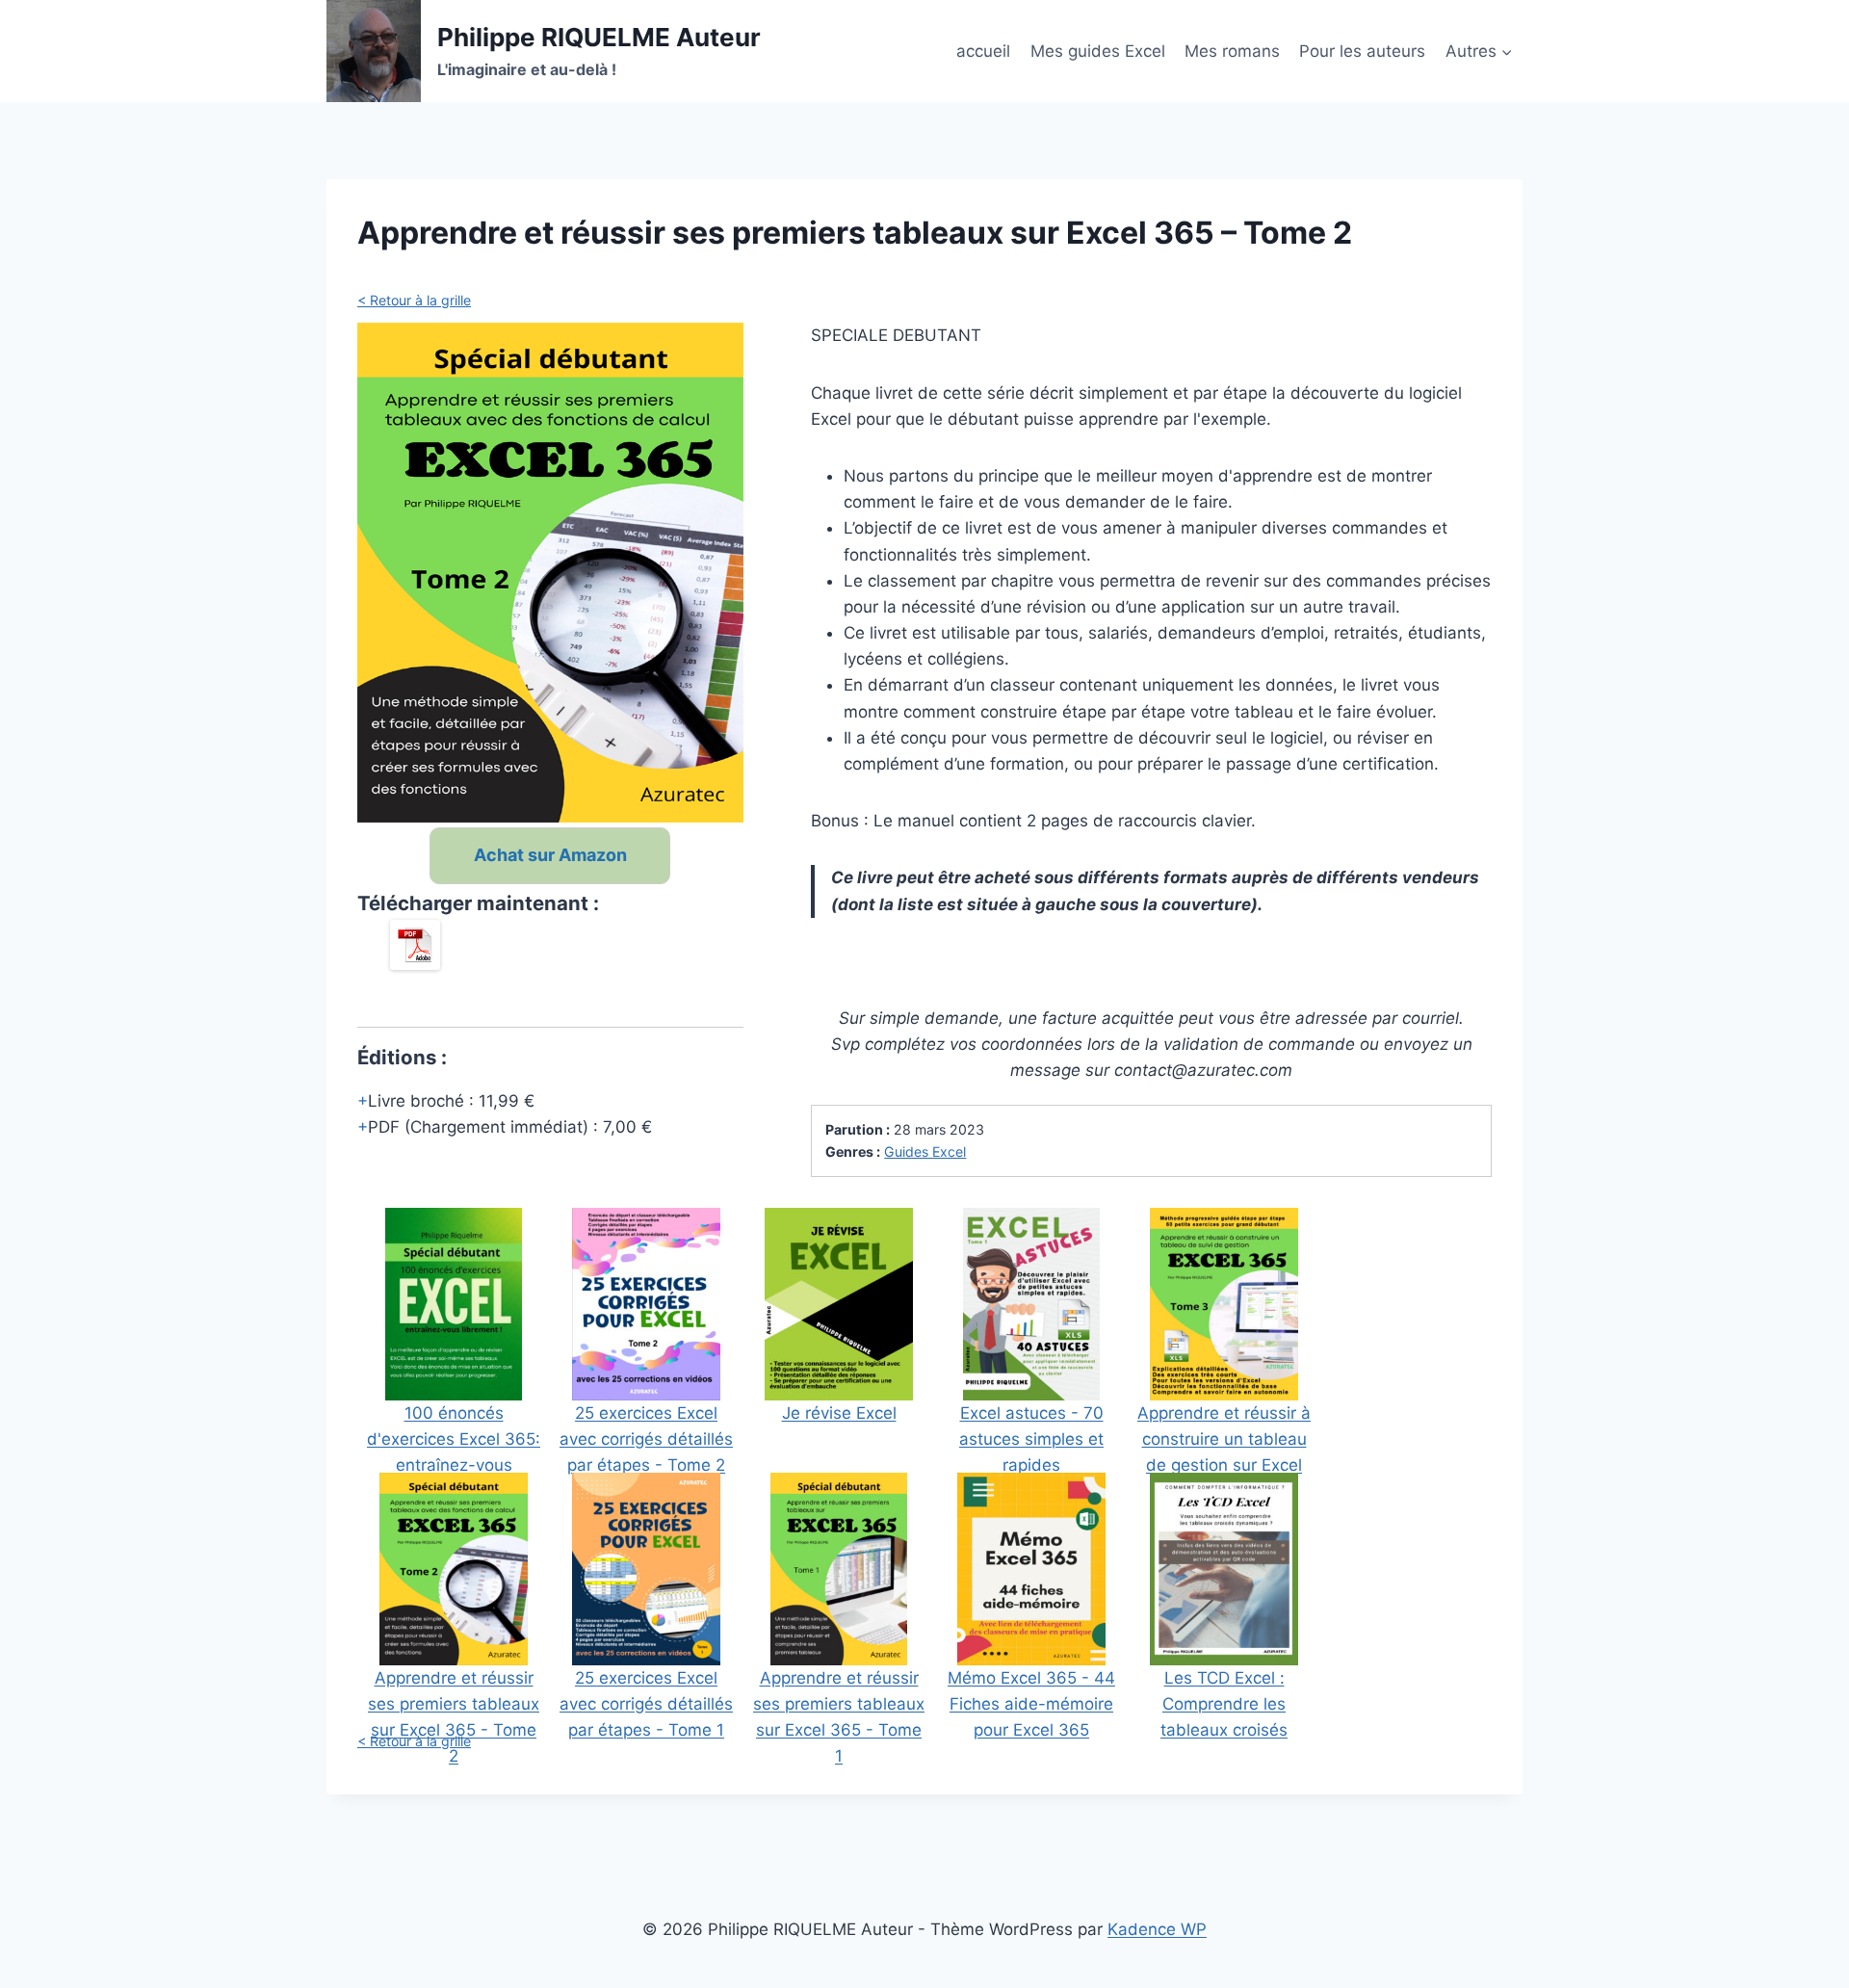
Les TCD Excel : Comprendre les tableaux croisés (1224, 1704)
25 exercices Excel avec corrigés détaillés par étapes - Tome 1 (646, 1704)
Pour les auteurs (1362, 51)
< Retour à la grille (414, 300)
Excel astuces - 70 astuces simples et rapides (1031, 1439)
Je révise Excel (839, 1413)
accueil (983, 51)
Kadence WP (1157, 1929)
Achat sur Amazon (550, 855)
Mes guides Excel (1098, 51)
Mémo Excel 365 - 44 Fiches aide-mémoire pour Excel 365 (1031, 1704)
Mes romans (1232, 51)
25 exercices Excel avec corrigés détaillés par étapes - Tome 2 (646, 1439)
